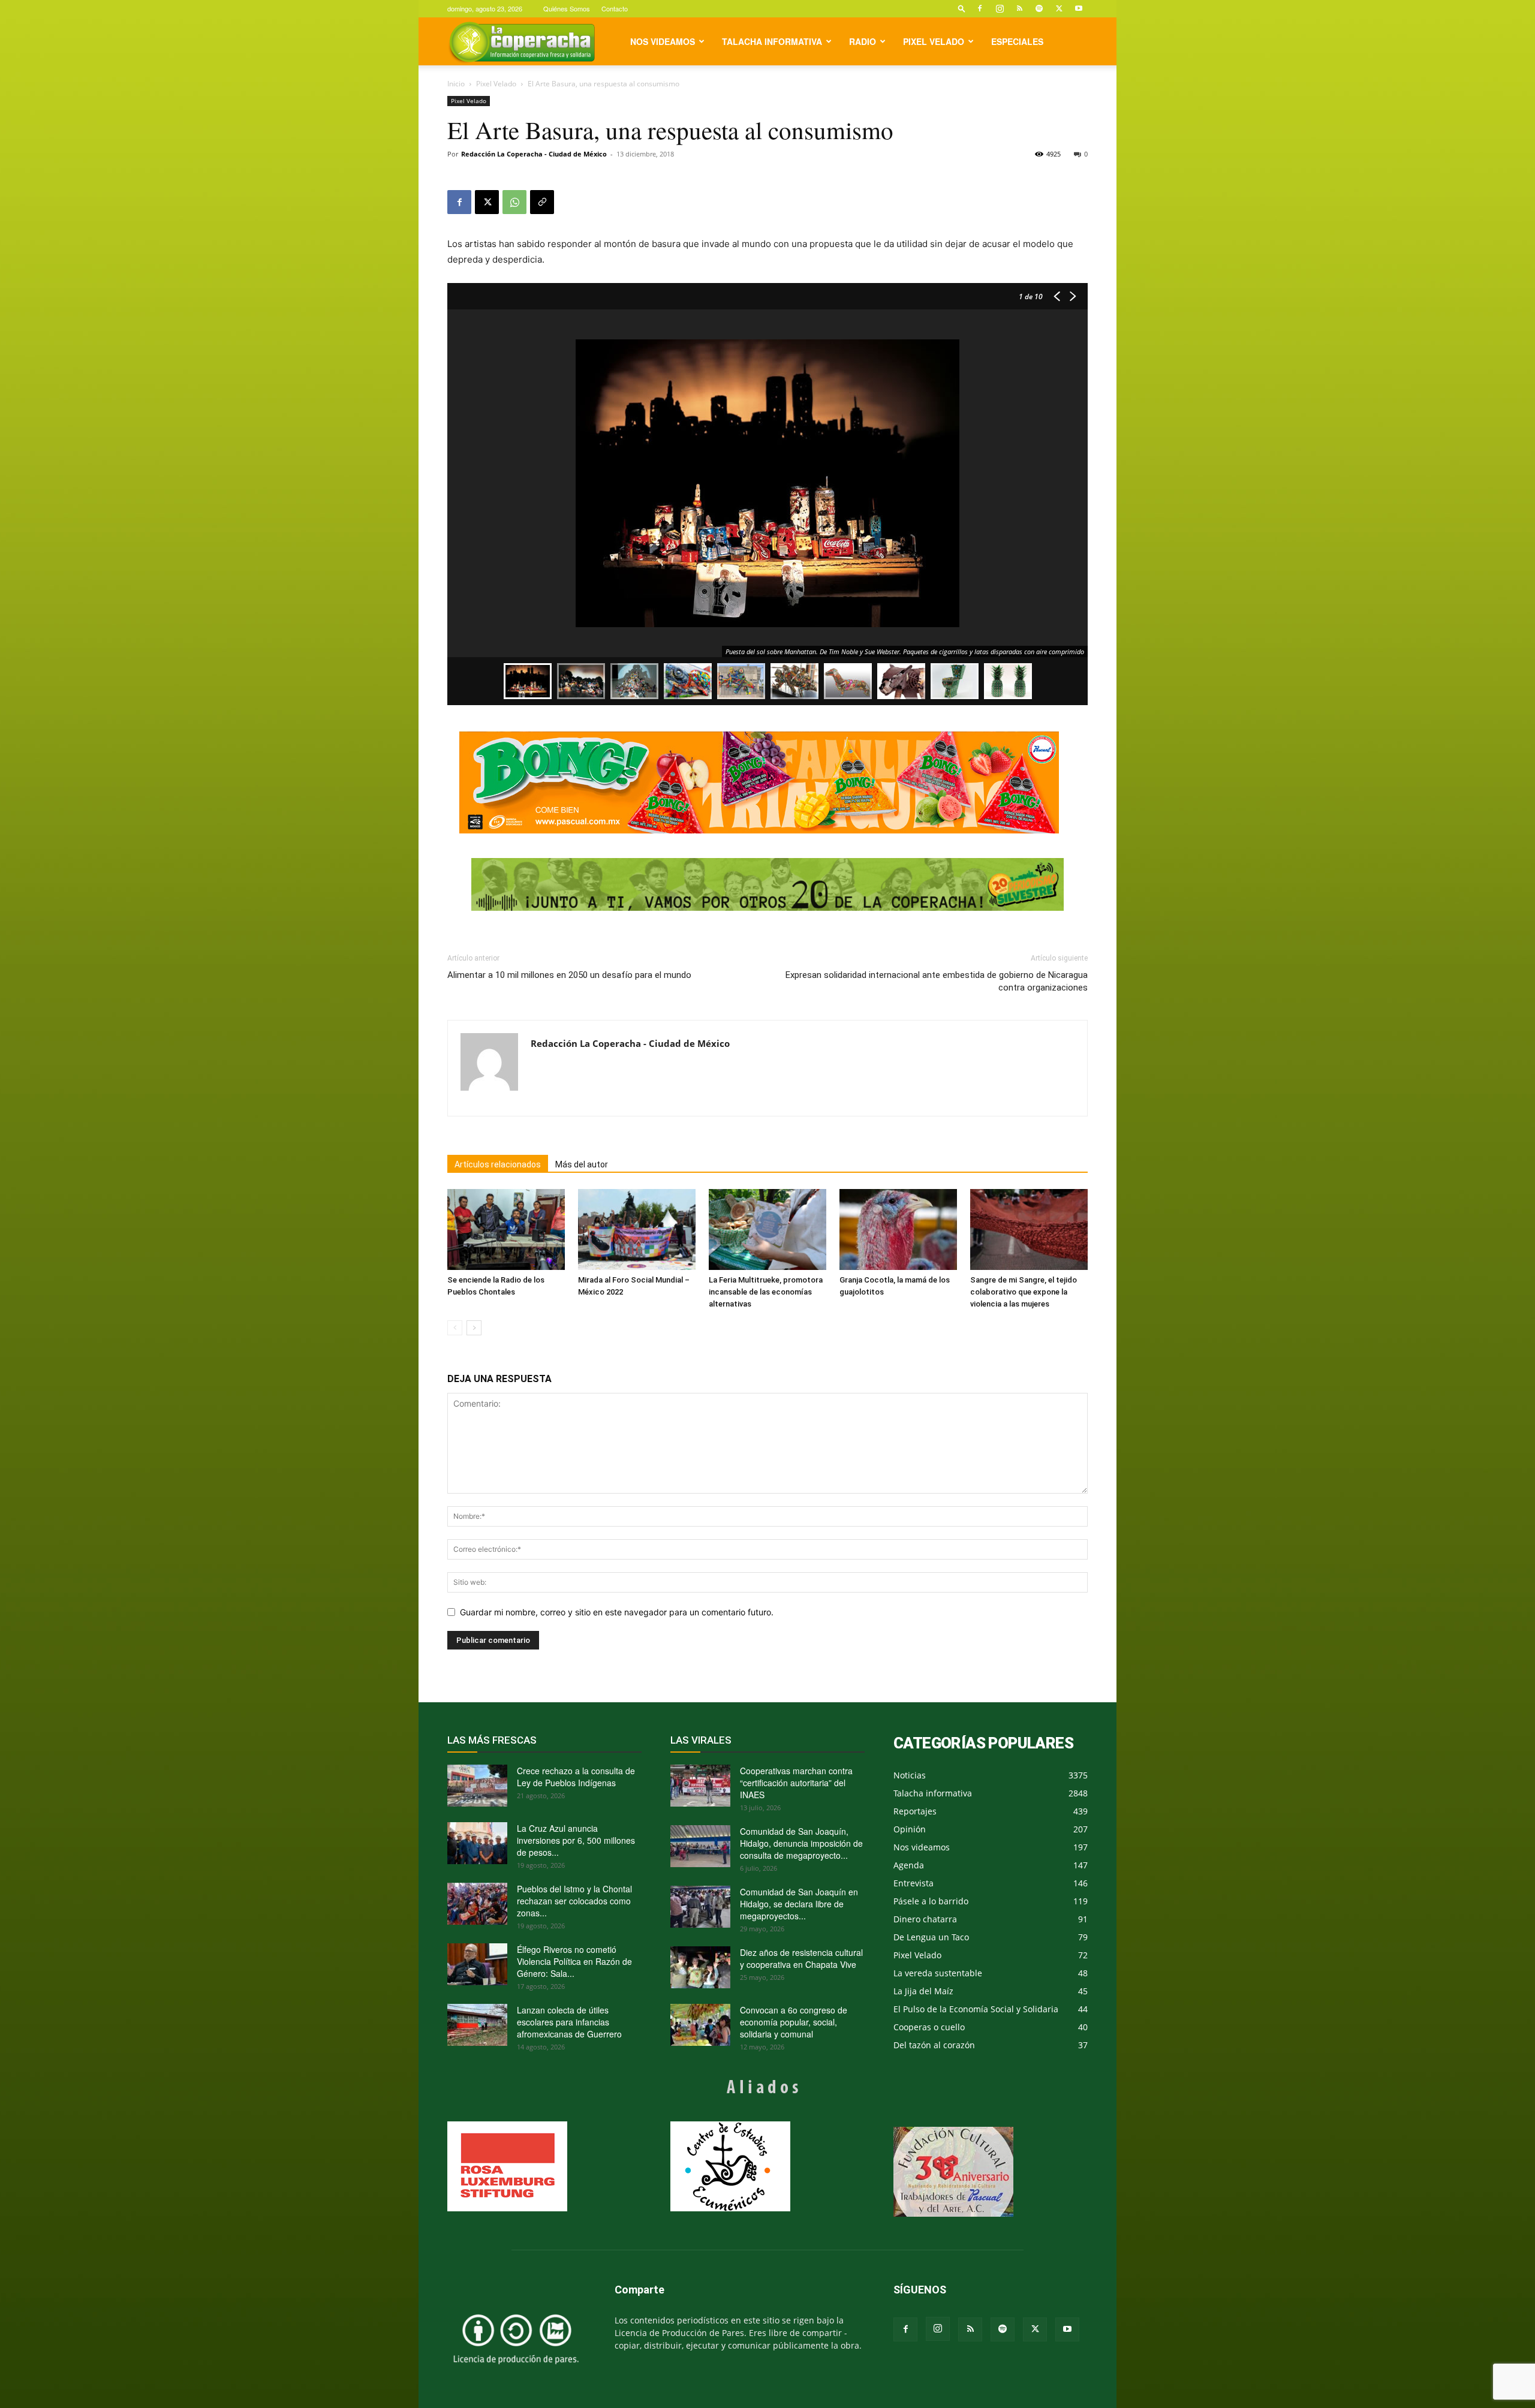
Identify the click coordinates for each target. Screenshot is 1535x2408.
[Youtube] (1079, 8)
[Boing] (767, 782)
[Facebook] (980, 8)
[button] (962, 8)
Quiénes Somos (567, 8)
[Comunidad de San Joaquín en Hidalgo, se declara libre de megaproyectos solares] (700, 1907)
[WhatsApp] (514, 202)
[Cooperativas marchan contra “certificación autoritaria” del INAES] (700, 1786)
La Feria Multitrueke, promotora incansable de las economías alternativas (766, 1292)
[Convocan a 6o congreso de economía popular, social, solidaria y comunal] (700, 2025)
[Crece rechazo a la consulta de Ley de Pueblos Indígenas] (477, 1786)
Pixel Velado (934, 41)
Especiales (1017, 41)
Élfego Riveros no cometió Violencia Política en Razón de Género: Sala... (574, 1961)
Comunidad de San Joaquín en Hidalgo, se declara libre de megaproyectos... (799, 1904)
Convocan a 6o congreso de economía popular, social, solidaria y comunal (794, 2022)
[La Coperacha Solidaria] (767, 884)
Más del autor (582, 1164)
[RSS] (1019, 8)
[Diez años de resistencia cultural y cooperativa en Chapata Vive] (700, 1967)
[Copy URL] (542, 202)
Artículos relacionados (498, 1164)
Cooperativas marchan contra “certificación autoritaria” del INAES (796, 1783)
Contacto (615, 8)
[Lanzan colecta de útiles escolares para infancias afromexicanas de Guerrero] (477, 2025)
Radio (863, 41)
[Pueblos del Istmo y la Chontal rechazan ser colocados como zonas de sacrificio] (477, 1904)
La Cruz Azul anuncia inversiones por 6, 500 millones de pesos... (576, 1840)
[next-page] (474, 1328)
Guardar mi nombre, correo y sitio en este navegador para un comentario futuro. (617, 1612)
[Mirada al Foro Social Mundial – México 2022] (637, 1229)
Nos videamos (663, 41)
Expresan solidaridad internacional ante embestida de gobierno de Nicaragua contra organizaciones (937, 981)
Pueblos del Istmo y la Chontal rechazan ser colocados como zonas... (574, 1901)
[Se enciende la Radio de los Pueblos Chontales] (506, 1229)
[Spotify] (1039, 8)
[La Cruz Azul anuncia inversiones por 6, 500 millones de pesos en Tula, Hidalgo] (477, 1843)
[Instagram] (1000, 8)
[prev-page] (455, 1328)
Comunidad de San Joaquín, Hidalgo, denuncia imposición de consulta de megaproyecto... (801, 1843)
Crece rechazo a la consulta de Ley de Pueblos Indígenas (576, 1777)
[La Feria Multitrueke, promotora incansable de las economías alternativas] (767, 1229)
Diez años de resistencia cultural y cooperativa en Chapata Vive (801, 1958)
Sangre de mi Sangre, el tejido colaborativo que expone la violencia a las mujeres (1024, 1292)
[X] (1059, 8)
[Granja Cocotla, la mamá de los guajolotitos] (898, 1229)
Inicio (456, 84)
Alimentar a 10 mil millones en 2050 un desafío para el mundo (569, 975)
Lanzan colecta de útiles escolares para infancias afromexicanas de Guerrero (569, 2022)
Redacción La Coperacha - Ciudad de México (534, 154)
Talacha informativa (772, 41)
